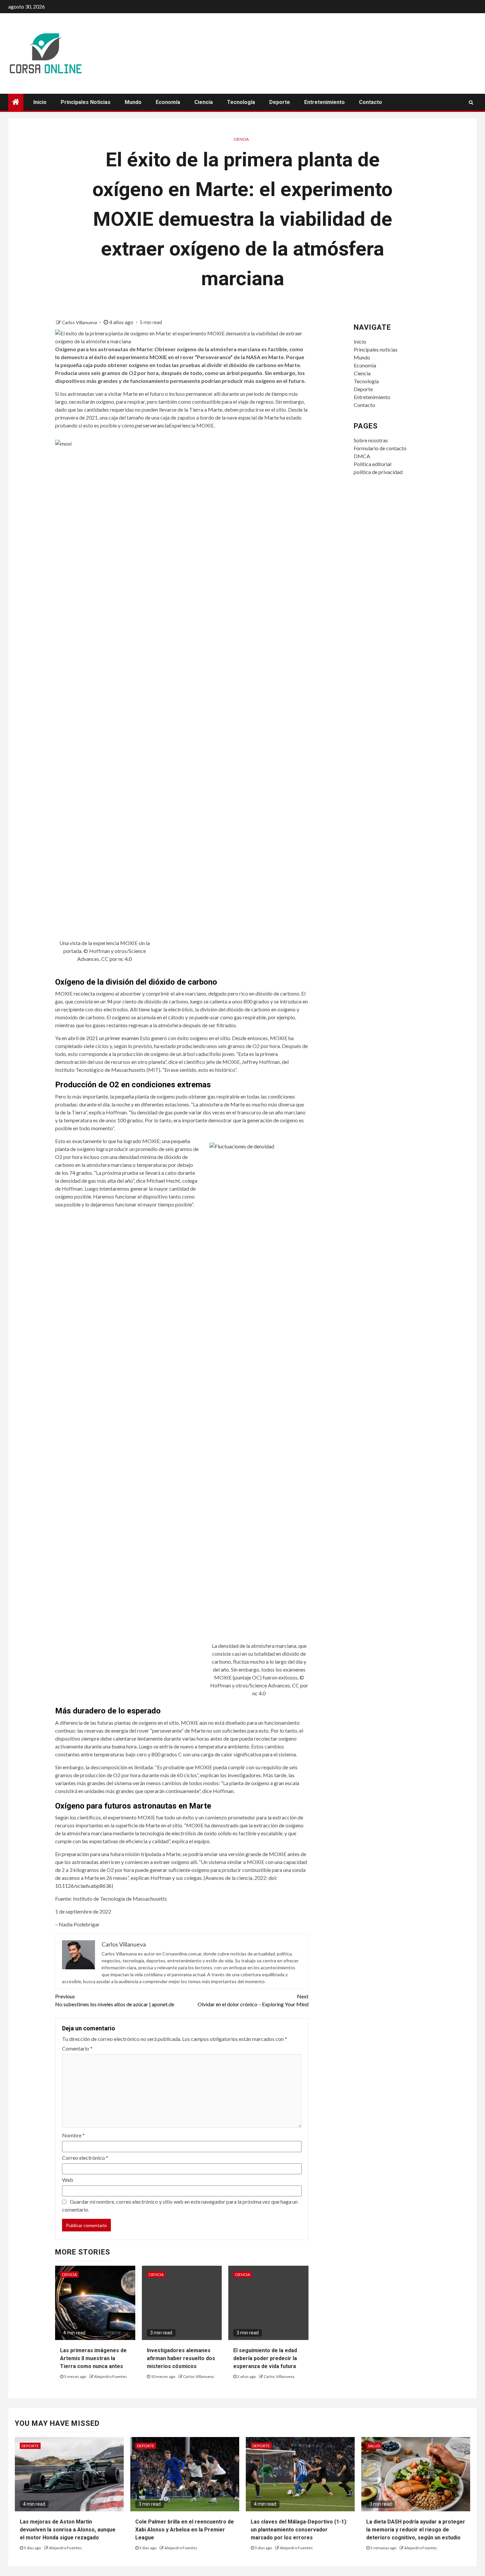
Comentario (77, 2048)
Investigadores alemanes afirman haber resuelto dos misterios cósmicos (181, 2358)
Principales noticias (86, 102)
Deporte (280, 102)
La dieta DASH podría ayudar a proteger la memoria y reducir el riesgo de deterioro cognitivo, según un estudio (416, 2530)
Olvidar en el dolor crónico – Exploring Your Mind (253, 2000)
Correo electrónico (85, 2158)
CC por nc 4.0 (116, 959)
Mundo (133, 102)
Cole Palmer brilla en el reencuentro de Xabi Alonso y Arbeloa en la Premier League (185, 2530)
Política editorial (372, 464)
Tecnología (241, 102)
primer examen (122, 1038)
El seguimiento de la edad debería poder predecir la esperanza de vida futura (265, 2358)
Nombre (73, 2135)
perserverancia (152, 425)
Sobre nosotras (371, 440)
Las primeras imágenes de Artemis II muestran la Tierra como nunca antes (93, 2358)
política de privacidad (378, 472)
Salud (374, 2446)
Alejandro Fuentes (111, 2376)
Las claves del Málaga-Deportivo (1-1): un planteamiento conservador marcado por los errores (299, 2530)
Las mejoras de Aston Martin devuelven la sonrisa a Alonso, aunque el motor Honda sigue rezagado (68, 2530)
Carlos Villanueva (80, 322)
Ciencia (204, 102)
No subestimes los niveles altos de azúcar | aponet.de (115, 2000)
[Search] (471, 102)
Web (68, 2180)
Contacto (371, 102)
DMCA (362, 456)
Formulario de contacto (380, 448)
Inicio (40, 102)
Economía (168, 102)
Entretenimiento (324, 102)
